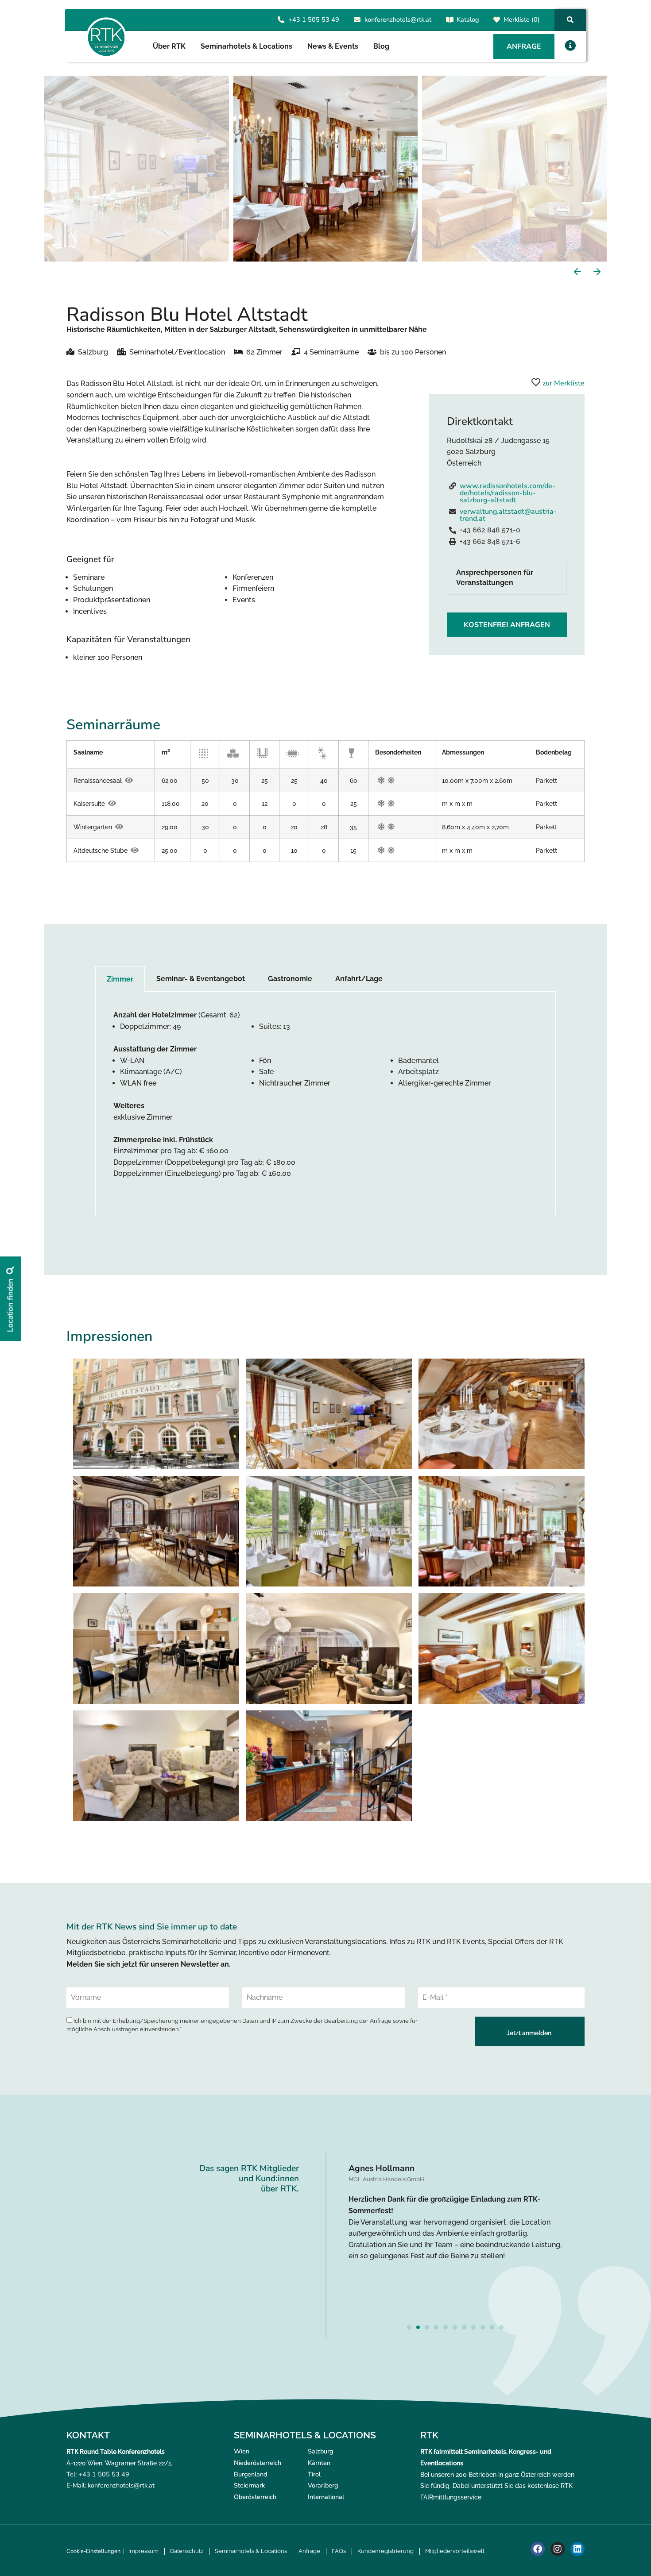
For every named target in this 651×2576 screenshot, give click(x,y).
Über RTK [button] (169, 46)
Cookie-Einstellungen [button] (93, 2551)
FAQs (339, 2551)
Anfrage (309, 2551)
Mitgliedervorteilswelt (455, 2551)
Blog (381, 46)
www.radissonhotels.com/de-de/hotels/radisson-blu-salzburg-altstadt (508, 493)
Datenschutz (187, 2551)
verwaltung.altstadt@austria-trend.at (508, 515)
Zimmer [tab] (120, 979)
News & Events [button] (333, 46)
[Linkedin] (577, 2549)
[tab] (507, 578)
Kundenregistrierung (386, 2551)
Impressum (143, 2551)
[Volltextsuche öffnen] (570, 20)
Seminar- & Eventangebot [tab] (201, 979)
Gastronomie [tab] (290, 979)
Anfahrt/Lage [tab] (359, 979)
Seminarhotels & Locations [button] (246, 46)
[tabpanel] (325, 1103)
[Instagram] (558, 2549)
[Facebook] (538, 2549)
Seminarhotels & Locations (251, 2551)
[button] (570, 45)
